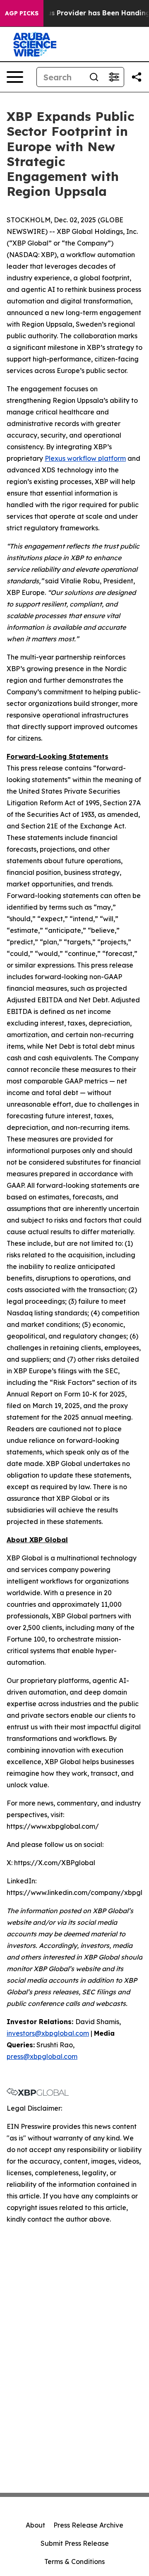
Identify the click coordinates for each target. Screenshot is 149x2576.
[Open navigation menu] (15, 77)
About (35, 2525)
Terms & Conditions (74, 2562)
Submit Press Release (75, 2543)
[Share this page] (137, 77)
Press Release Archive (88, 2525)
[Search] (94, 77)
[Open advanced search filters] (114, 77)
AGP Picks (22, 13)
